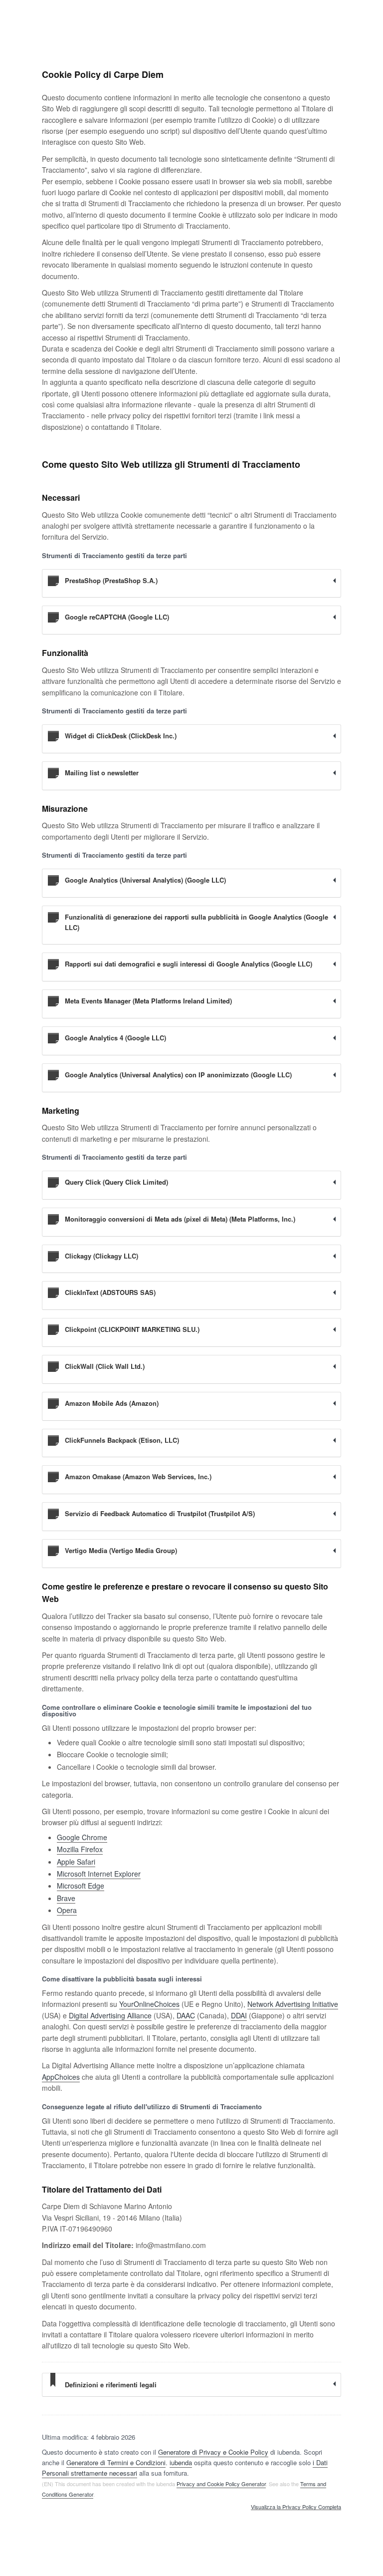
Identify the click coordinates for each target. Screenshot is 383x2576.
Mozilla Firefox (80, 1849)
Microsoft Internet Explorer (99, 1874)
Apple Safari (76, 1862)
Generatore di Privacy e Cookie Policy (213, 2452)
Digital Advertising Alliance (110, 2015)
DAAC (186, 2015)
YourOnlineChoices (149, 2004)
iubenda (181, 2462)
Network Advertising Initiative (293, 2004)
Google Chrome (82, 1837)
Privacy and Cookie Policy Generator (221, 2484)
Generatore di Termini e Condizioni (116, 2462)
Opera (67, 1910)
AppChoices (61, 2077)
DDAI (239, 2015)
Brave (66, 1898)
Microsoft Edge (81, 1886)
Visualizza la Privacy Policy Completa (296, 2507)
